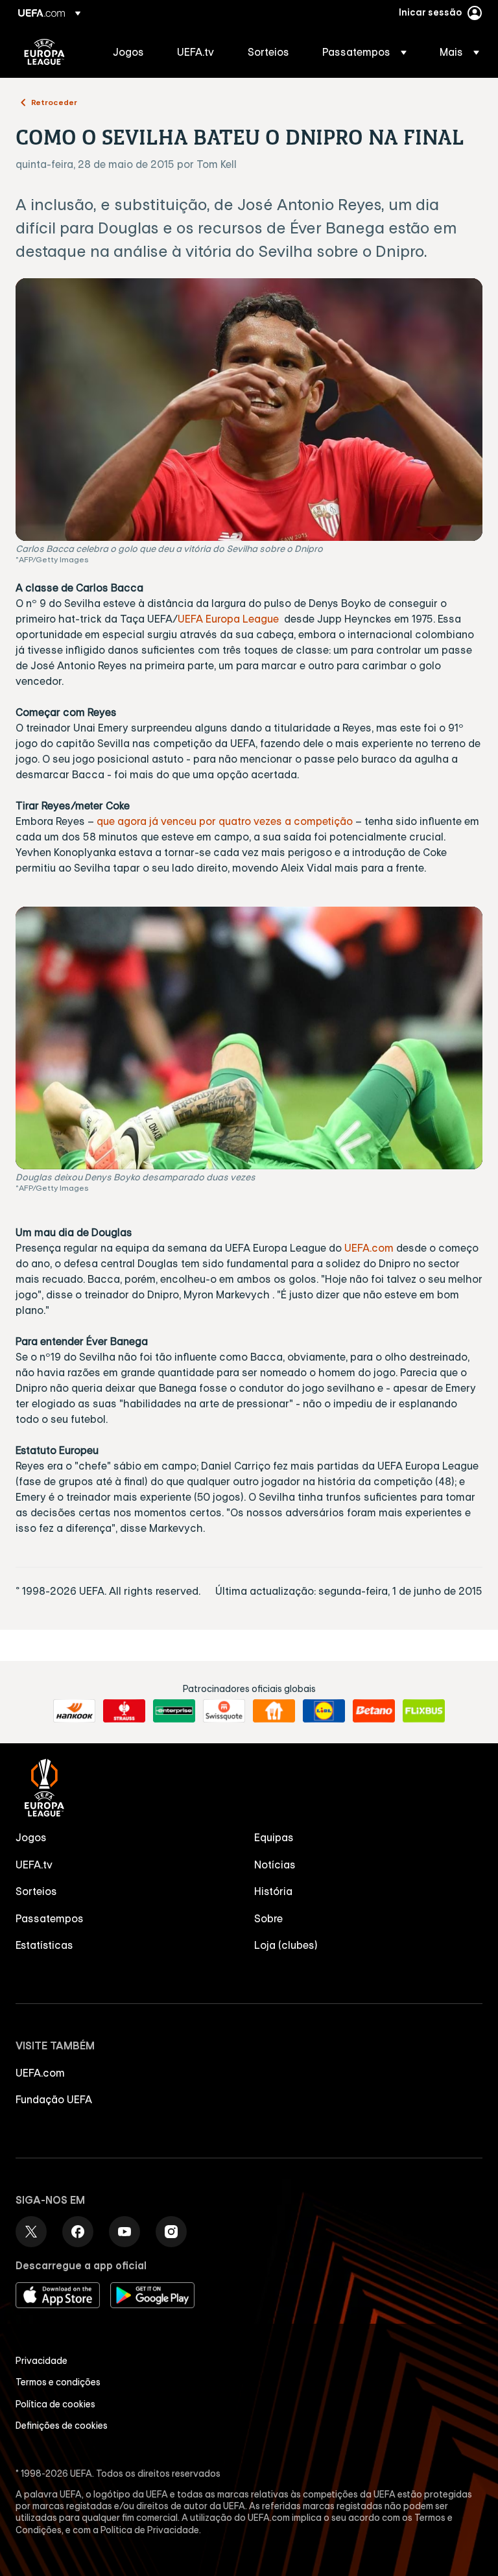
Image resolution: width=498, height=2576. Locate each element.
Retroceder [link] (54, 102)
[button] (364, 52)
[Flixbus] (424, 1711)
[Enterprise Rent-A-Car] (174, 1711)
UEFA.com (369, 1248)
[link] (128, 52)
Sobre (268, 1918)
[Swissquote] (224, 1711)
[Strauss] (124, 1711)
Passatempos (50, 1918)
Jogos (31, 1837)
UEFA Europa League (44, 52)
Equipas (274, 1837)
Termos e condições (58, 2382)
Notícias (275, 1865)
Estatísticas (44, 1945)
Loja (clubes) (286, 1945)
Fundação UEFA (54, 2099)
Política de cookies (55, 2404)
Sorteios (36, 1891)
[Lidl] (324, 1711)
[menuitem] (129, 52)
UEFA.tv (34, 1865)
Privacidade (41, 2361)
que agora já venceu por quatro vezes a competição (225, 821)
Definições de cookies (62, 2426)
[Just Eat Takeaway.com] (274, 1711)
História (273, 1891)
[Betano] (374, 1711)
